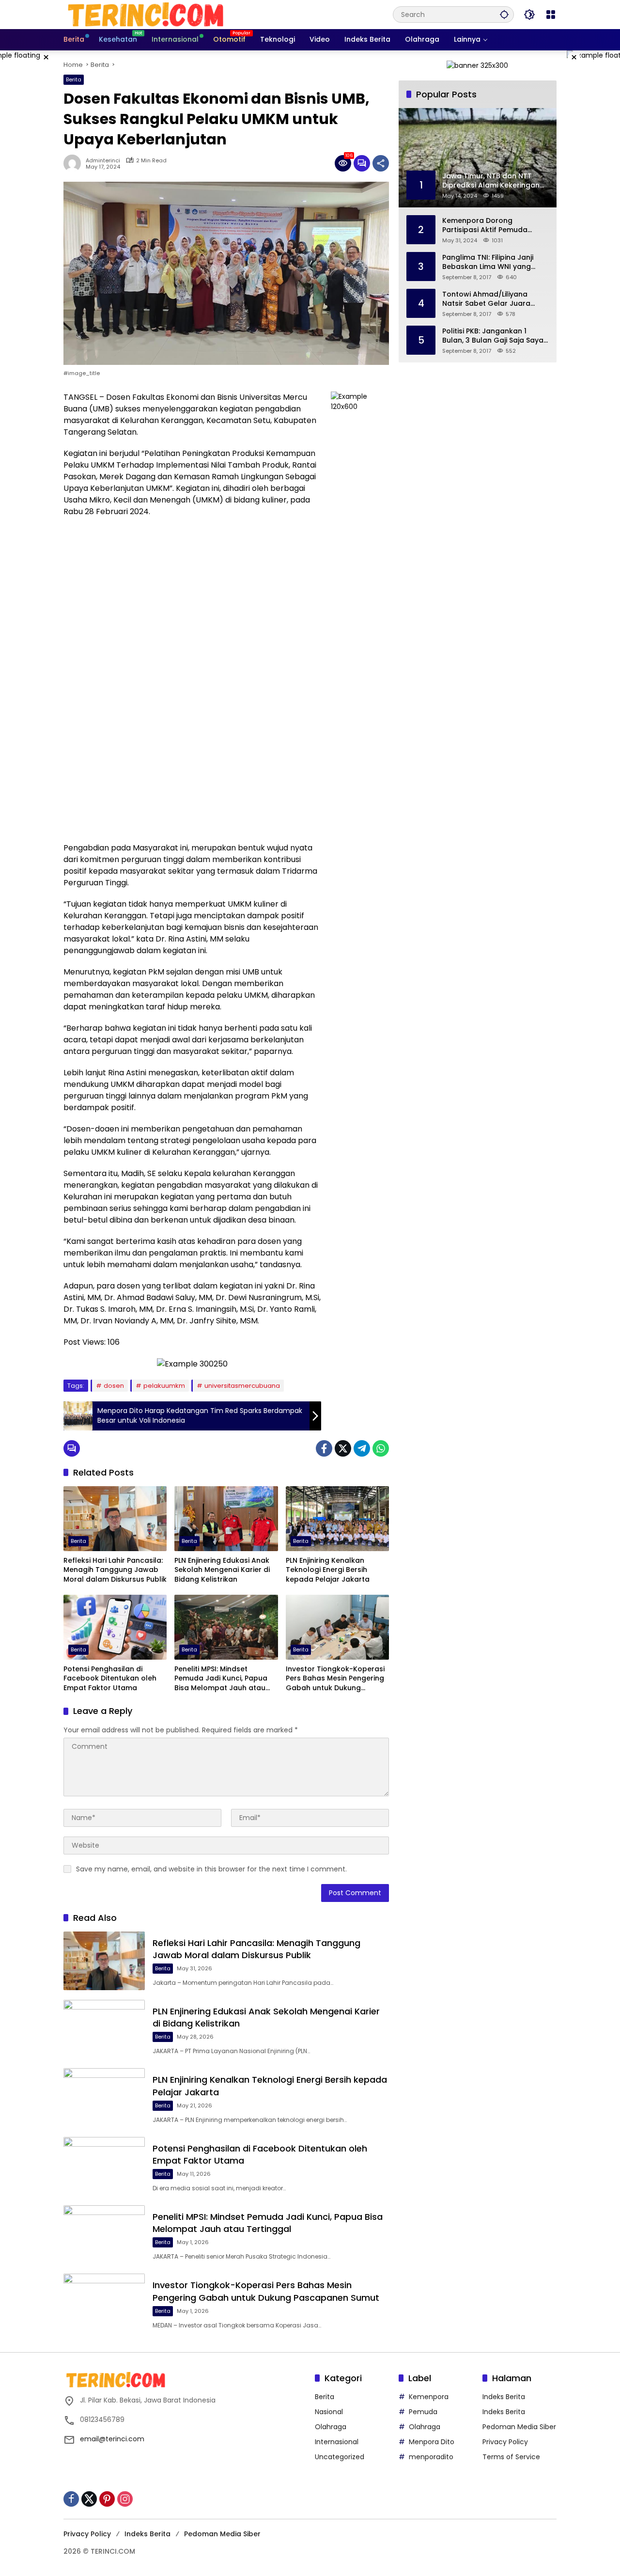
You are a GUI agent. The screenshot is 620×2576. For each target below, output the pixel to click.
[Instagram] (125, 2499)
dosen (114, 1386)
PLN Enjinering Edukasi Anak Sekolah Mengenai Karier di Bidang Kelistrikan (222, 1570)
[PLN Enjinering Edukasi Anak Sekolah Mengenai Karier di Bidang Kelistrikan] (226, 1519)
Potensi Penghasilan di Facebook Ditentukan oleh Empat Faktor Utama (110, 1679)
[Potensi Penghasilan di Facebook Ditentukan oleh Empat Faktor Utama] (115, 1627)
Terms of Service (511, 2457)
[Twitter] (343, 1448)
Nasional (329, 2412)
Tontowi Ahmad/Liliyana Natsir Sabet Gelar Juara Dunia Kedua (486, 299)
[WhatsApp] (381, 1448)
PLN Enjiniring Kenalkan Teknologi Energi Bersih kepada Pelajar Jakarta (328, 1570)
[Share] (381, 163)
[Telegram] (362, 1448)
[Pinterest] (107, 2499)
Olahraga (331, 2427)
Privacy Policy (505, 2442)
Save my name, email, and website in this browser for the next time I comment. (211, 1869)
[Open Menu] (551, 15)
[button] (504, 14)
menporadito (431, 2457)
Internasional (337, 2442)
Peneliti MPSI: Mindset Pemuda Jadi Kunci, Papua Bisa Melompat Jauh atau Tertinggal (221, 1679)
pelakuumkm (164, 1386)
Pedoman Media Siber (519, 2427)
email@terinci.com (112, 2439)
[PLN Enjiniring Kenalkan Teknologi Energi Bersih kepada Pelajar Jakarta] (337, 1519)
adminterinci (103, 161)
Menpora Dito (432, 2442)
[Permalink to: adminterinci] (75, 163)
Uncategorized (340, 2457)
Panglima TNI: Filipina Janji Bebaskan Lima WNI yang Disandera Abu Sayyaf (488, 262)
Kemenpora (429, 2397)
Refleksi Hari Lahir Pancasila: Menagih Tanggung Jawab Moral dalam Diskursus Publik (115, 1570)
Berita (74, 79)
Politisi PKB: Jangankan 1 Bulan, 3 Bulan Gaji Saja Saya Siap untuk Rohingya (493, 336)
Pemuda (423, 2412)
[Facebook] (324, 1448)
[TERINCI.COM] (146, 14)
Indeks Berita (504, 2397)
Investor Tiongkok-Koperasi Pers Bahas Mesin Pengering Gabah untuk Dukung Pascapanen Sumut (335, 1679)
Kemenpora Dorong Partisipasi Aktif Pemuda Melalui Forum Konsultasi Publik (486, 225)
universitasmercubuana (242, 1386)
